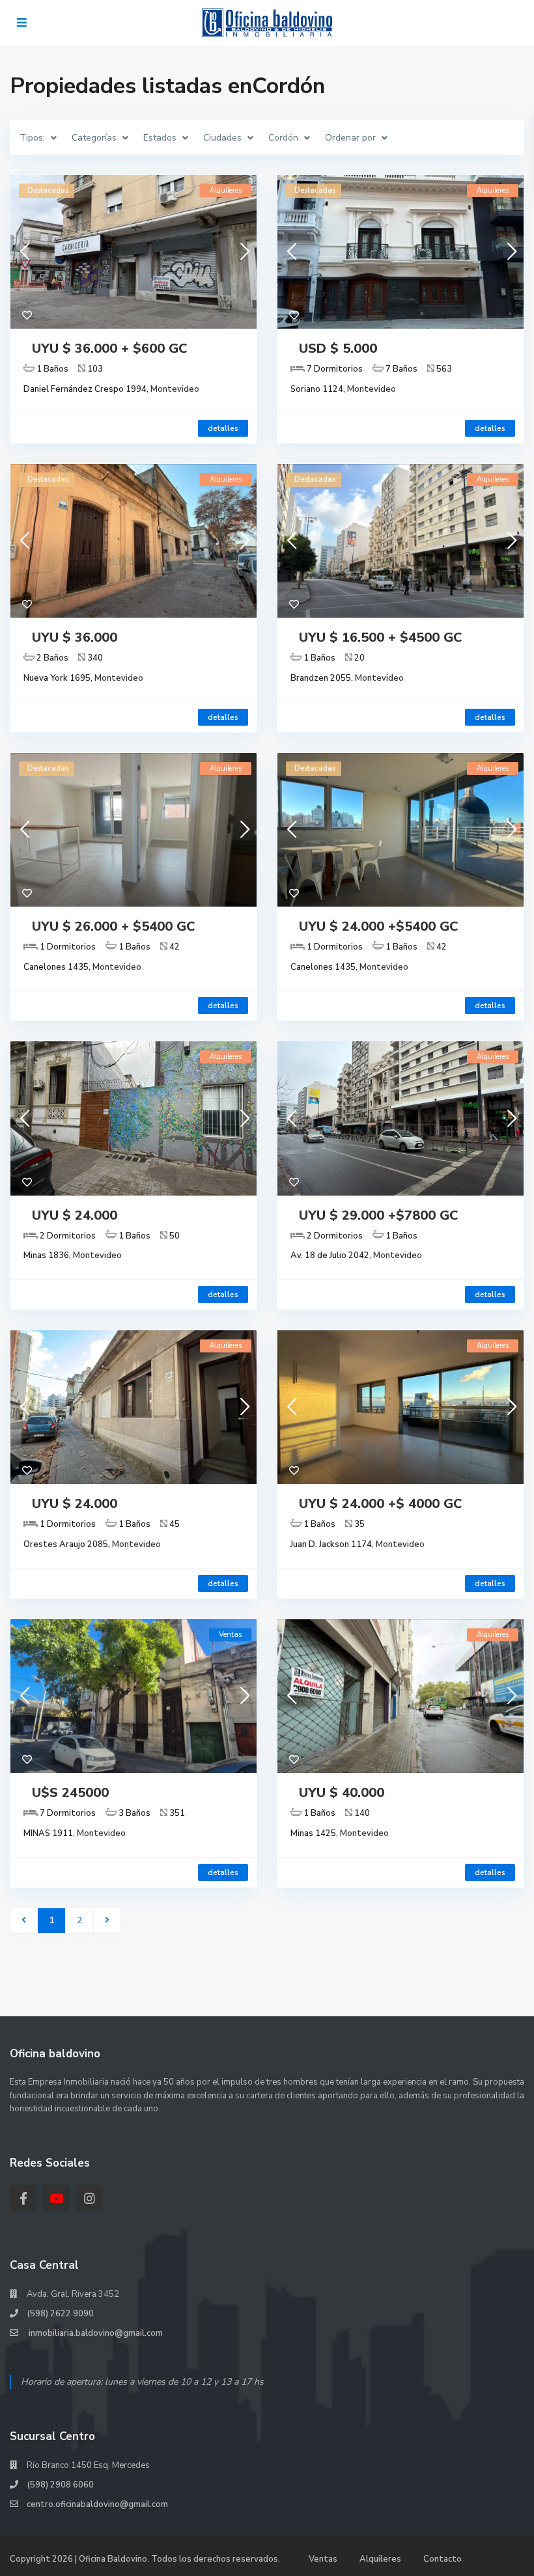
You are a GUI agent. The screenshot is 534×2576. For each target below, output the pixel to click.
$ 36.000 (109, 349)
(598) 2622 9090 (60, 2314)
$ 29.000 (378, 1215)
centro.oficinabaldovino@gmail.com (97, 2504)
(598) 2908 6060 (60, 2485)
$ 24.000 (378, 926)
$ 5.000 (338, 349)
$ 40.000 (342, 1793)
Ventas (323, 2559)
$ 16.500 (380, 637)
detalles (223, 428)
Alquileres (380, 2559)
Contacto (443, 2559)
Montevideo (175, 389)
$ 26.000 (113, 926)
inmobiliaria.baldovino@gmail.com (95, 2333)
